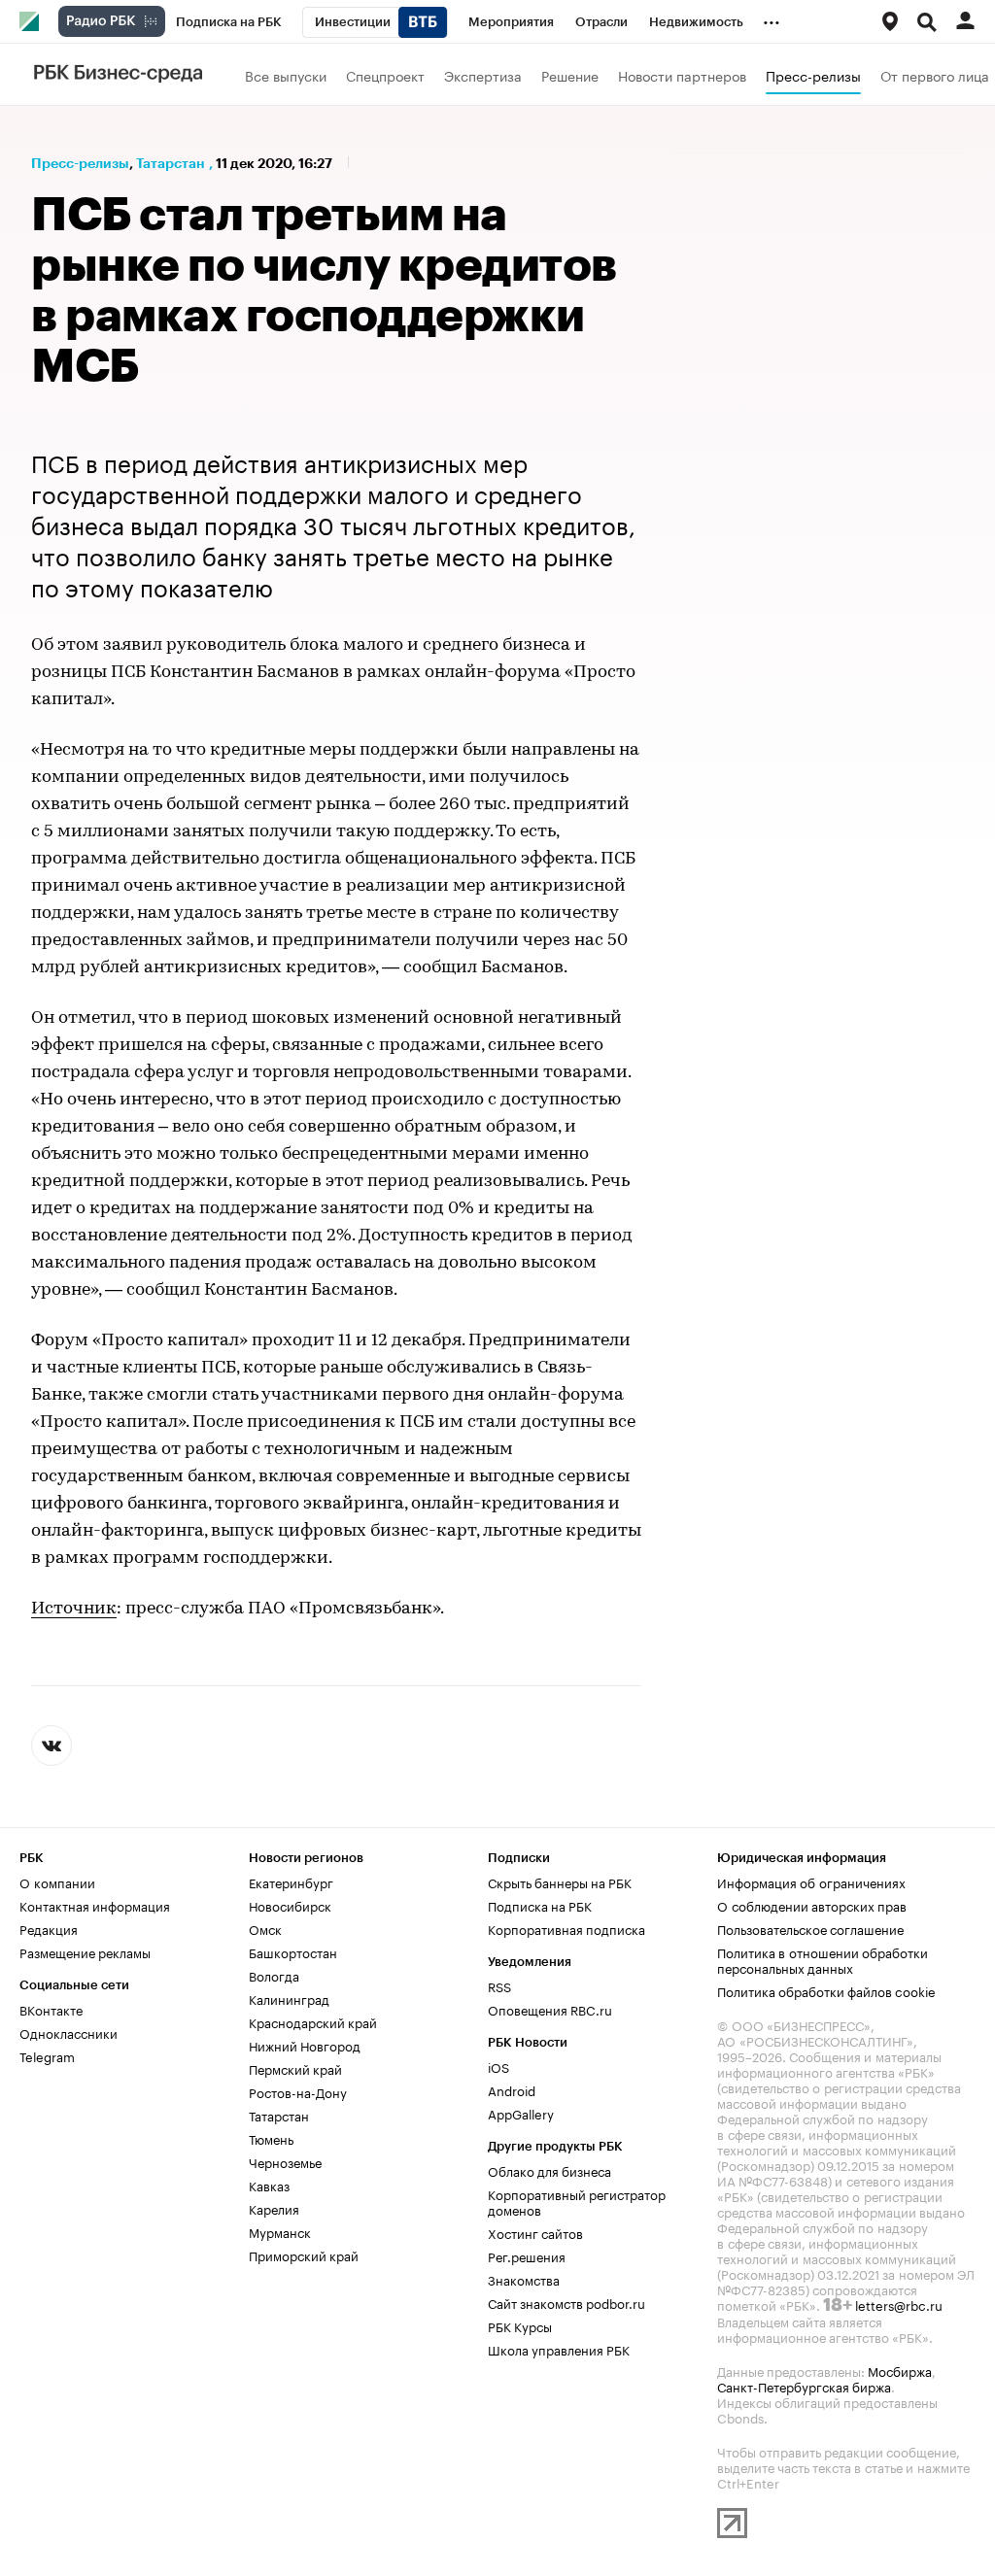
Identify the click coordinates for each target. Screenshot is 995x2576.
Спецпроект (385, 75)
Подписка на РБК (540, 1905)
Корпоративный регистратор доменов (577, 2201)
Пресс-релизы (813, 75)
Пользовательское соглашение (810, 1928)
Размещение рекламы (85, 1951)
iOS (498, 2066)
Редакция (49, 1928)
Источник (74, 1610)
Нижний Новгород (305, 2045)
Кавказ (269, 2185)
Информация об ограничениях (811, 1881)
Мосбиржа (900, 2370)
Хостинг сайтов (535, 2232)
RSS (499, 1985)
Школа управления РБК (559, 2349)
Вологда (274, 1975)
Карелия (274, 2208)
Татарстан (171, 163)
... (772, 18)
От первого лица (935, 75)
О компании (57, 1881)
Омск (265, 1928)
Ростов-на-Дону (298, 2091)
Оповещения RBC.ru (550, 2009)
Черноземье (285, 2161)
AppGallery (521, 2113)
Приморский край (304, 2254)
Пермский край (295, 2068)
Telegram (47, 2055)
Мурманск (280, 2231)
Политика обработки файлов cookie (826, 1990)
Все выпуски (286, 75)
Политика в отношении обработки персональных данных (823, 1959)
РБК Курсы (520, 2325)
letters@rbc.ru (899, 2304)
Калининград (289, 1998)
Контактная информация (95, 1905)
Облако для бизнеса (549, 2170)
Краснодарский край (313, 2021)
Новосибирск (290, 1905)
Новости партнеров (682, 75)
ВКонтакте (51, 2009)
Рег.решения (527, 2255)
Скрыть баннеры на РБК (560, 1881)
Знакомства (524, 2279)
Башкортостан (293, 1951)
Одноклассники (69, 2032)
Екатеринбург (291, 1881)
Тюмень (271, 2138)
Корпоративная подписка (566, 1928)
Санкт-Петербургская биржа (804, 2386)
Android (512, 2089)
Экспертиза (483, 75)
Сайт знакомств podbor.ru (566, 2302)
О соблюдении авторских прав (812, 1905)
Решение (570, 75)
